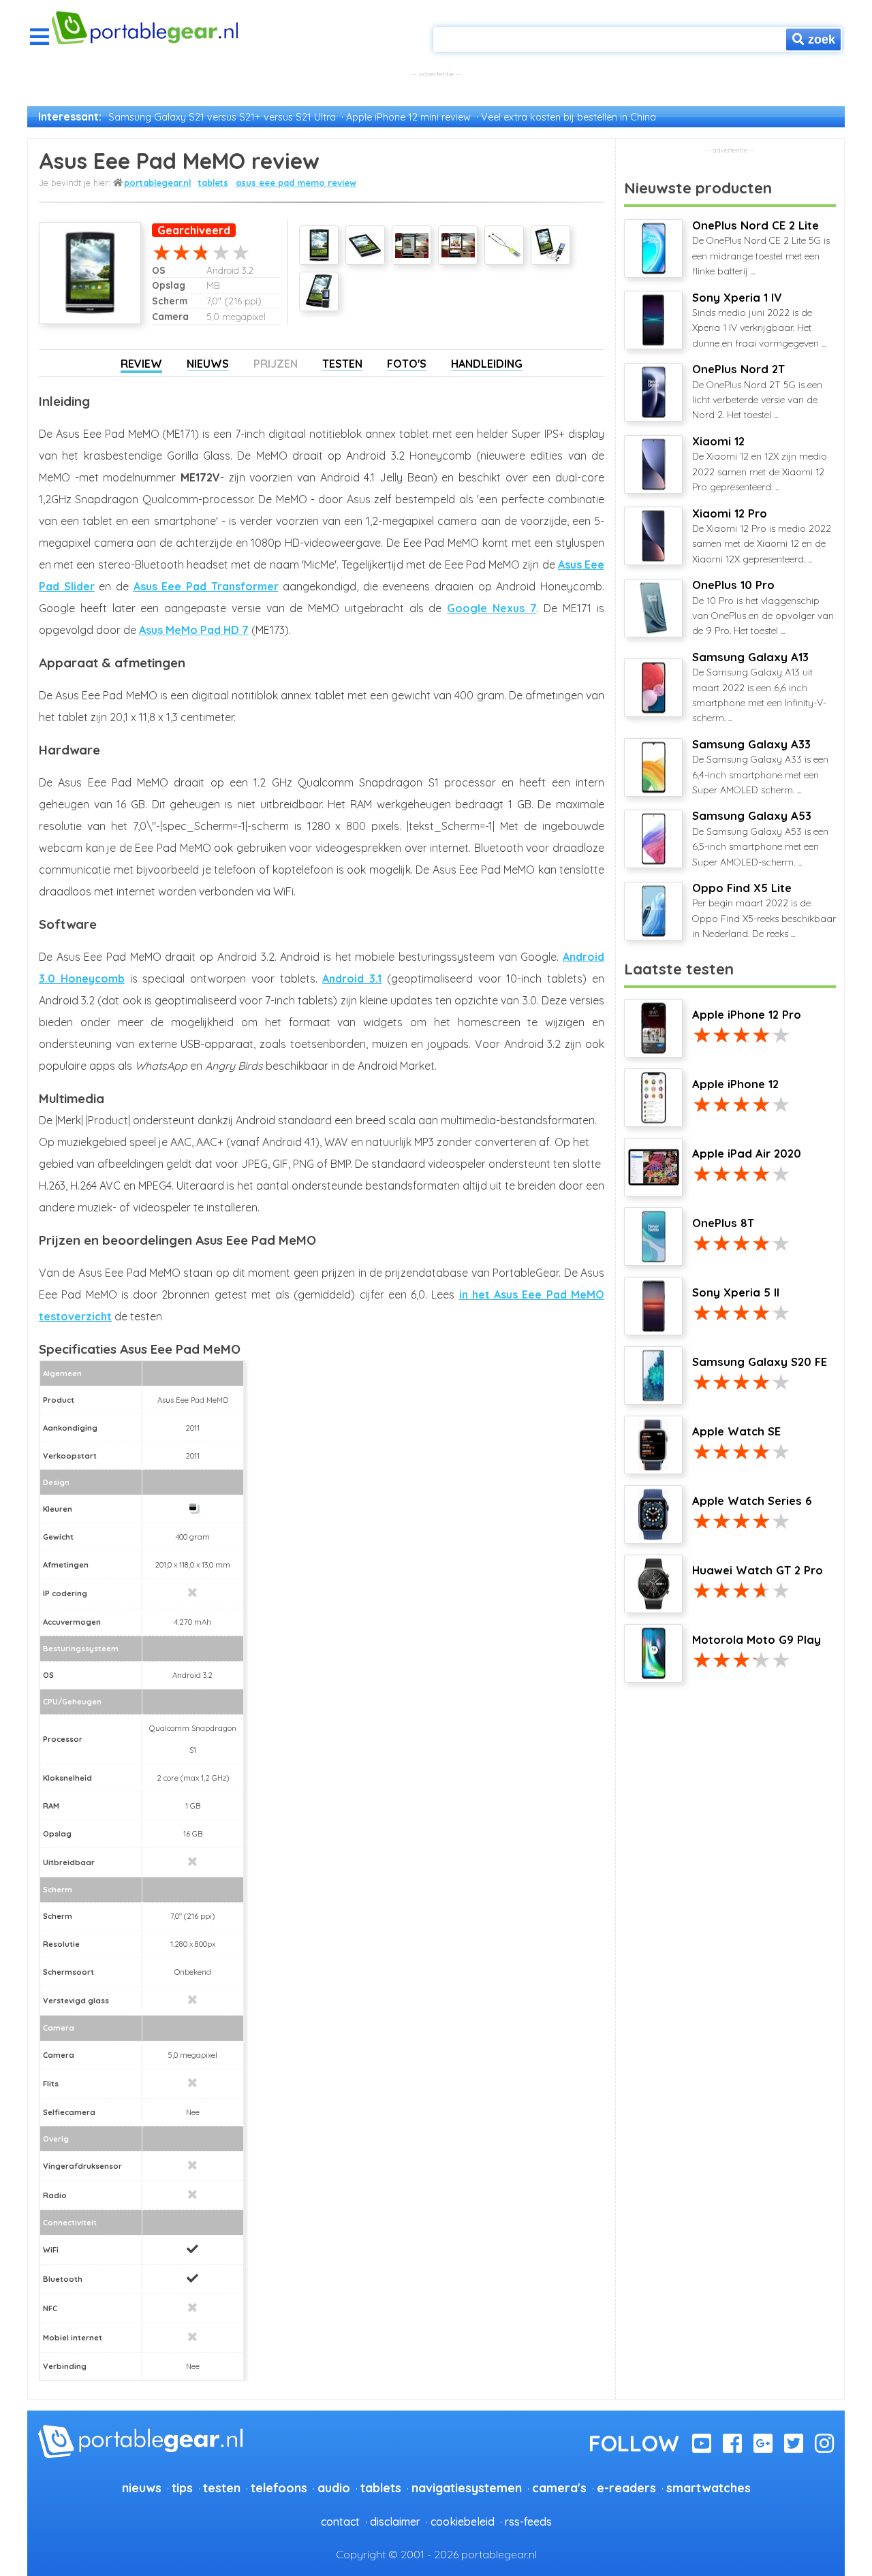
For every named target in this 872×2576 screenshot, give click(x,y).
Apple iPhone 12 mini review (408, 117)
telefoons (279, 2487)
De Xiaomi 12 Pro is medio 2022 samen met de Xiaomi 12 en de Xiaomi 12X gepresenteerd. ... (762, 536)
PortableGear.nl (157, 182)
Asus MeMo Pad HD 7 (194, 630)
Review (141, 364)
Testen (342, 364)
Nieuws (208, 364)
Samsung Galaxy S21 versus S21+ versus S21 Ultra (222, 117)
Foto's (407, 364)
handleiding (487, 364)
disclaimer (395, 2522)
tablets (213, 182)
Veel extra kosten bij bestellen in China (569, 117)
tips (182, 2487)
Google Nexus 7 (492, 608)
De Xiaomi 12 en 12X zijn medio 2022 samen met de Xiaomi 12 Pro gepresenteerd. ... (760, 464)
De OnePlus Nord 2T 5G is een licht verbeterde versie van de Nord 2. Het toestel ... (757, 392)
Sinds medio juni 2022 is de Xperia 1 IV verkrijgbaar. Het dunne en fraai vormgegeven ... (759, 320)
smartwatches (708, 2487)
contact (340, 2522)
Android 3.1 (352, 979)
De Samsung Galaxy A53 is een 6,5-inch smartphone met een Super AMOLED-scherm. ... (760, 838)
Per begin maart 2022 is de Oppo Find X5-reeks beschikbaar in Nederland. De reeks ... (764, 910)
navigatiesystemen (467, 2487)
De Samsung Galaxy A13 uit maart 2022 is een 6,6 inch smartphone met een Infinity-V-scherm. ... (759, 687)
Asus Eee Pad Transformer (206, 586)
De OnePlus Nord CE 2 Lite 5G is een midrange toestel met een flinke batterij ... (761, 248)
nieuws (142, 2487)
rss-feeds (528, 2522)
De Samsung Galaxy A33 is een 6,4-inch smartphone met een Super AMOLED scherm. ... (760, 767)
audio (334, 2487)
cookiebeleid (463, 2522)
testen (222, 2487)
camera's (559, 2487)
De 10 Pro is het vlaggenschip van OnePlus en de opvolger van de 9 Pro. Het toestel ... (763, 607)
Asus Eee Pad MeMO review (296, 182)
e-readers (626, 2487)
